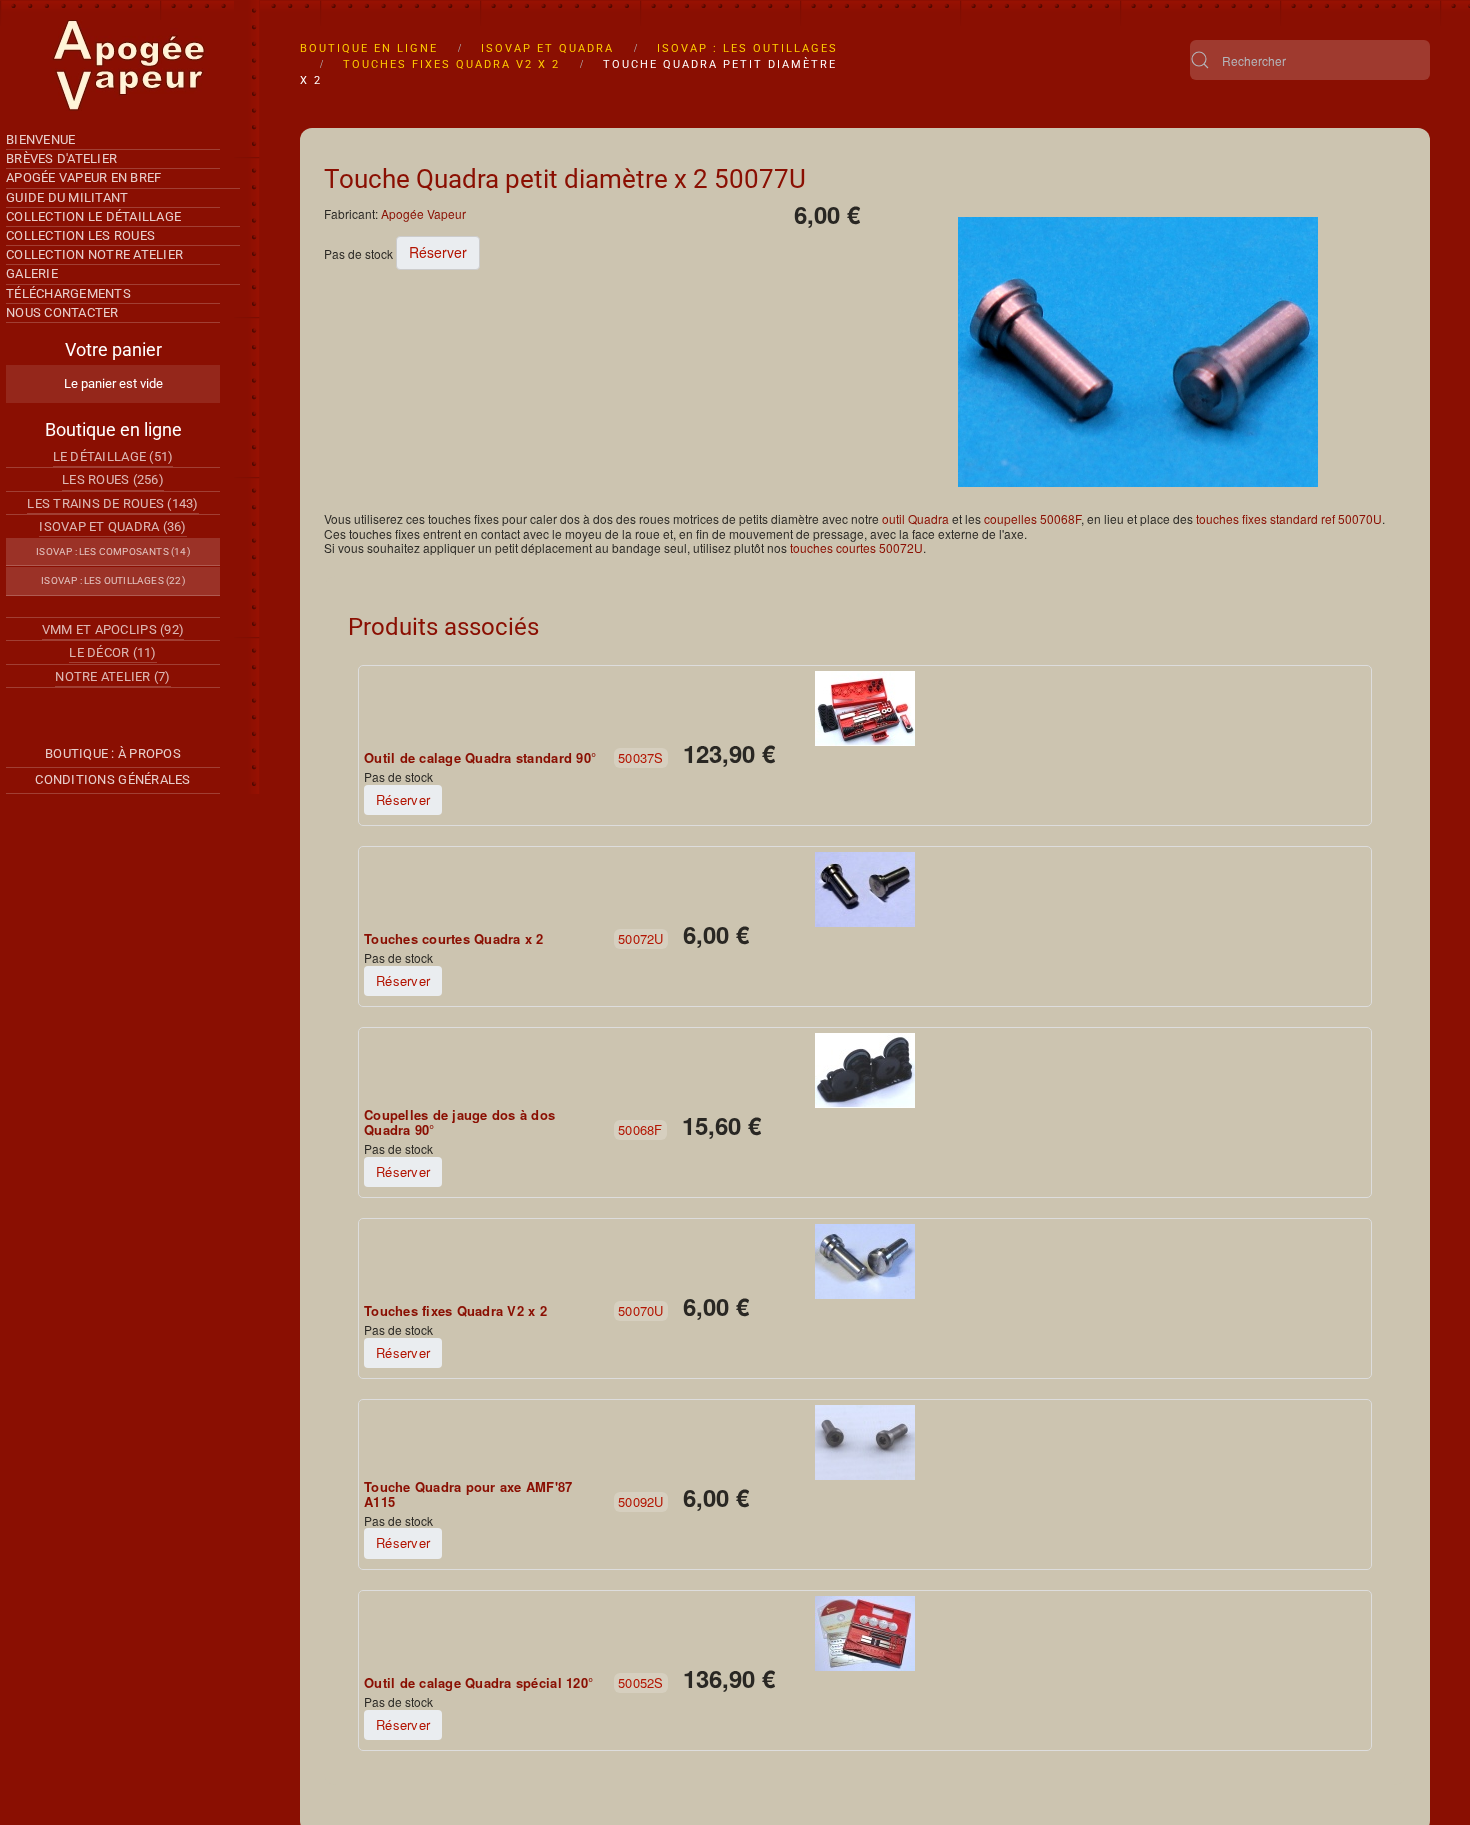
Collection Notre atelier (94, 254)
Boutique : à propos (113, 753)
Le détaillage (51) (113, 456)
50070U (641, 1310)
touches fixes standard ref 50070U (1289, 518)
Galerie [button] (32, 273)
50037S (641, 757)
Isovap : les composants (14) (112, 551)
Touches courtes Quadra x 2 (454, 939)
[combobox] (1310, 60)
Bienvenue (40, 139)
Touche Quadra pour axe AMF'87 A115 (468, 1494)
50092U (641, 1501)
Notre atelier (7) (112, 676)
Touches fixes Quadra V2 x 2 (455, 1311)
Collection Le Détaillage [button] (93, 216)
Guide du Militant (67, 197)
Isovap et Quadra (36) (112, 526)
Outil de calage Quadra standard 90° (480, 758)
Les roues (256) (113, 479)
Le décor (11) (112, 652)
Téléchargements (68, 293)
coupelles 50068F (1032, 518)
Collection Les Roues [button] (80, 235)
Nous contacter (62, 312)
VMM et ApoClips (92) (113, 629)
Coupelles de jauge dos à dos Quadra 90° (459, 1122)
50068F (640, 1129)
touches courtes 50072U (856, 547)
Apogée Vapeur (423, 213)
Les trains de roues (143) (113, 503)
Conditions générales (112, 779)
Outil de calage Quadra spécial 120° (478, 1683)
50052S (641, 1682)
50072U (641, 938)
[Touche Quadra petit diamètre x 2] (1138, 350)
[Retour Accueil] (130, 65)
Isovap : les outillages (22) (112, 580)
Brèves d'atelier (61, 158)
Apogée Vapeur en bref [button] (83, 177)
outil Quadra (915, 518)
